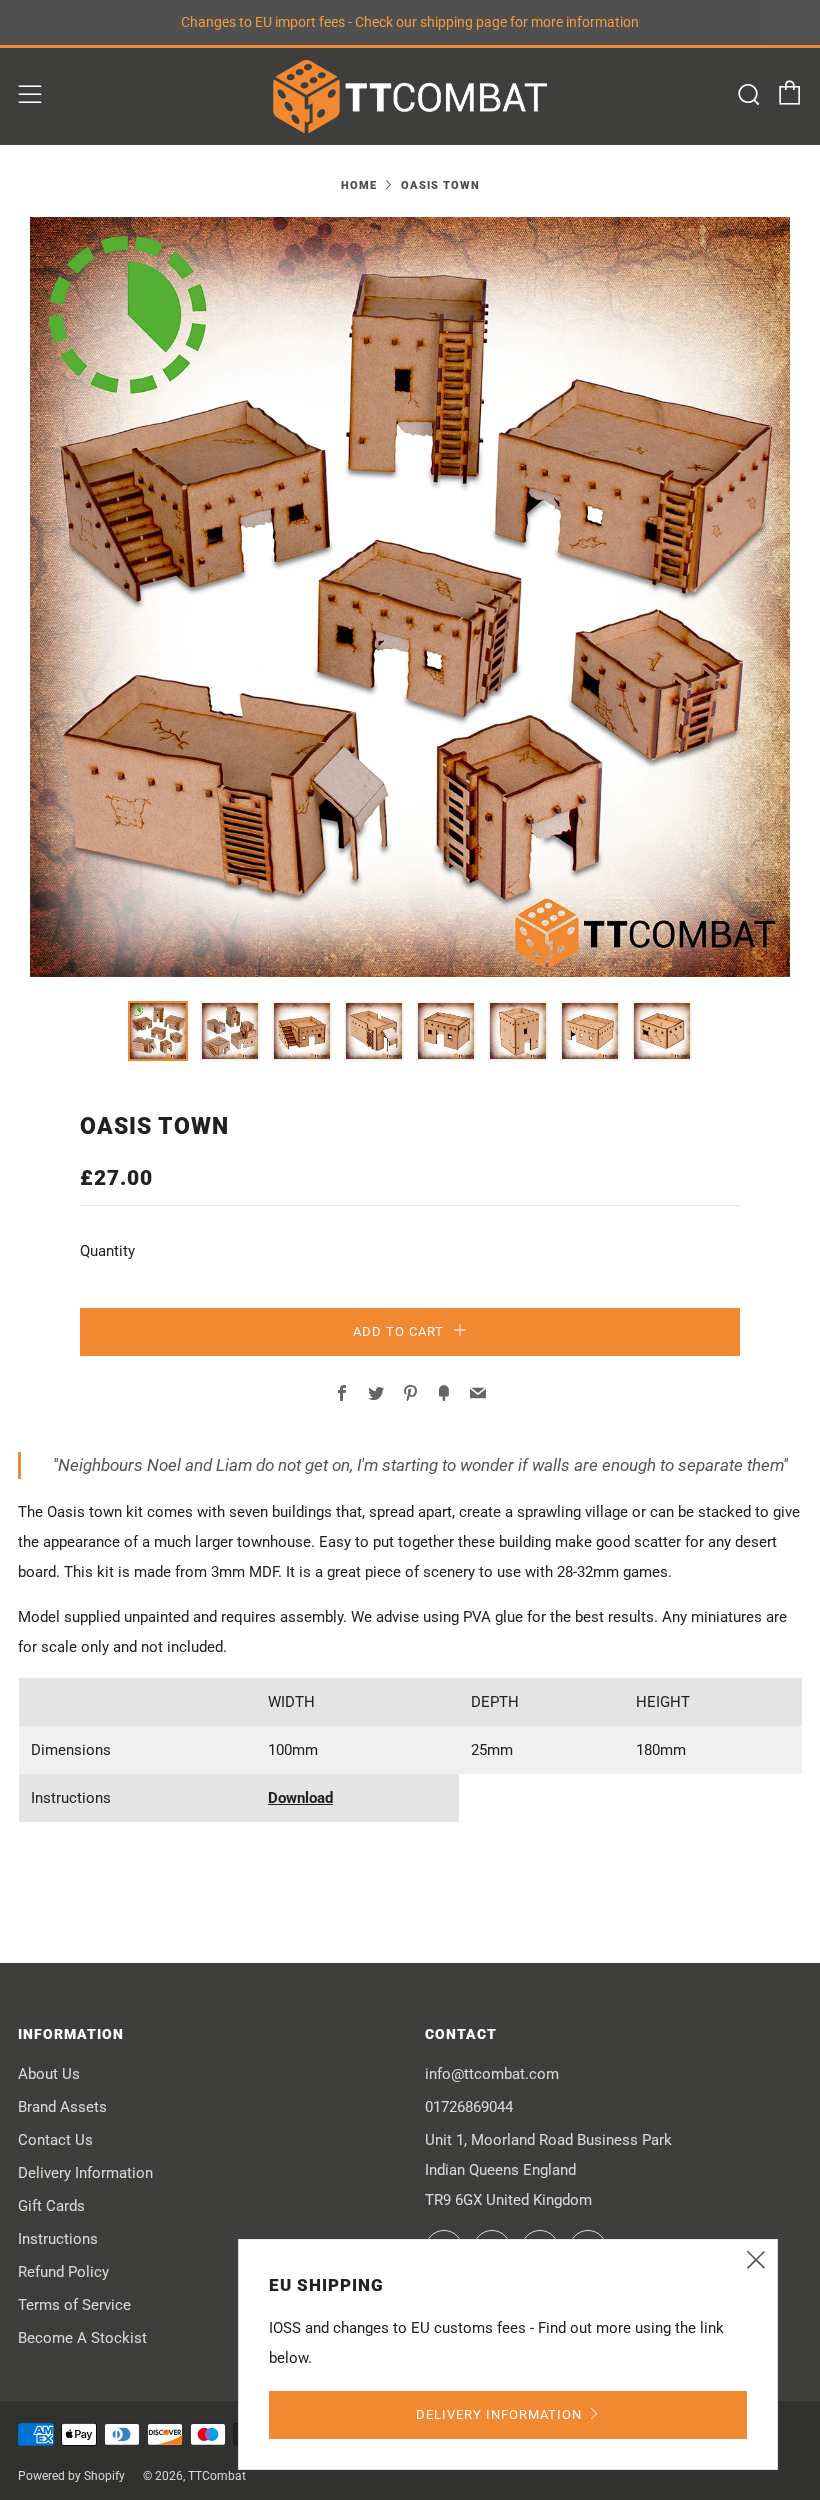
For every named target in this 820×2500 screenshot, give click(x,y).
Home (359, 185)
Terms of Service (74, 2305)
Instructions (58, 2239)
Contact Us (55, 2140)
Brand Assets (62, 2107)
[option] (410, 597)
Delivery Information (85, 2173)
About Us (49, 2074)
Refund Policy (63, 2272)
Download (300, 1798)
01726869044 (469, 2107)
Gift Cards (51, 2206)
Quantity (107, 1251)
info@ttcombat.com (492, 2074)
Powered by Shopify (71, 2476)
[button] (158, 1031)
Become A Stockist (82, 2338)
